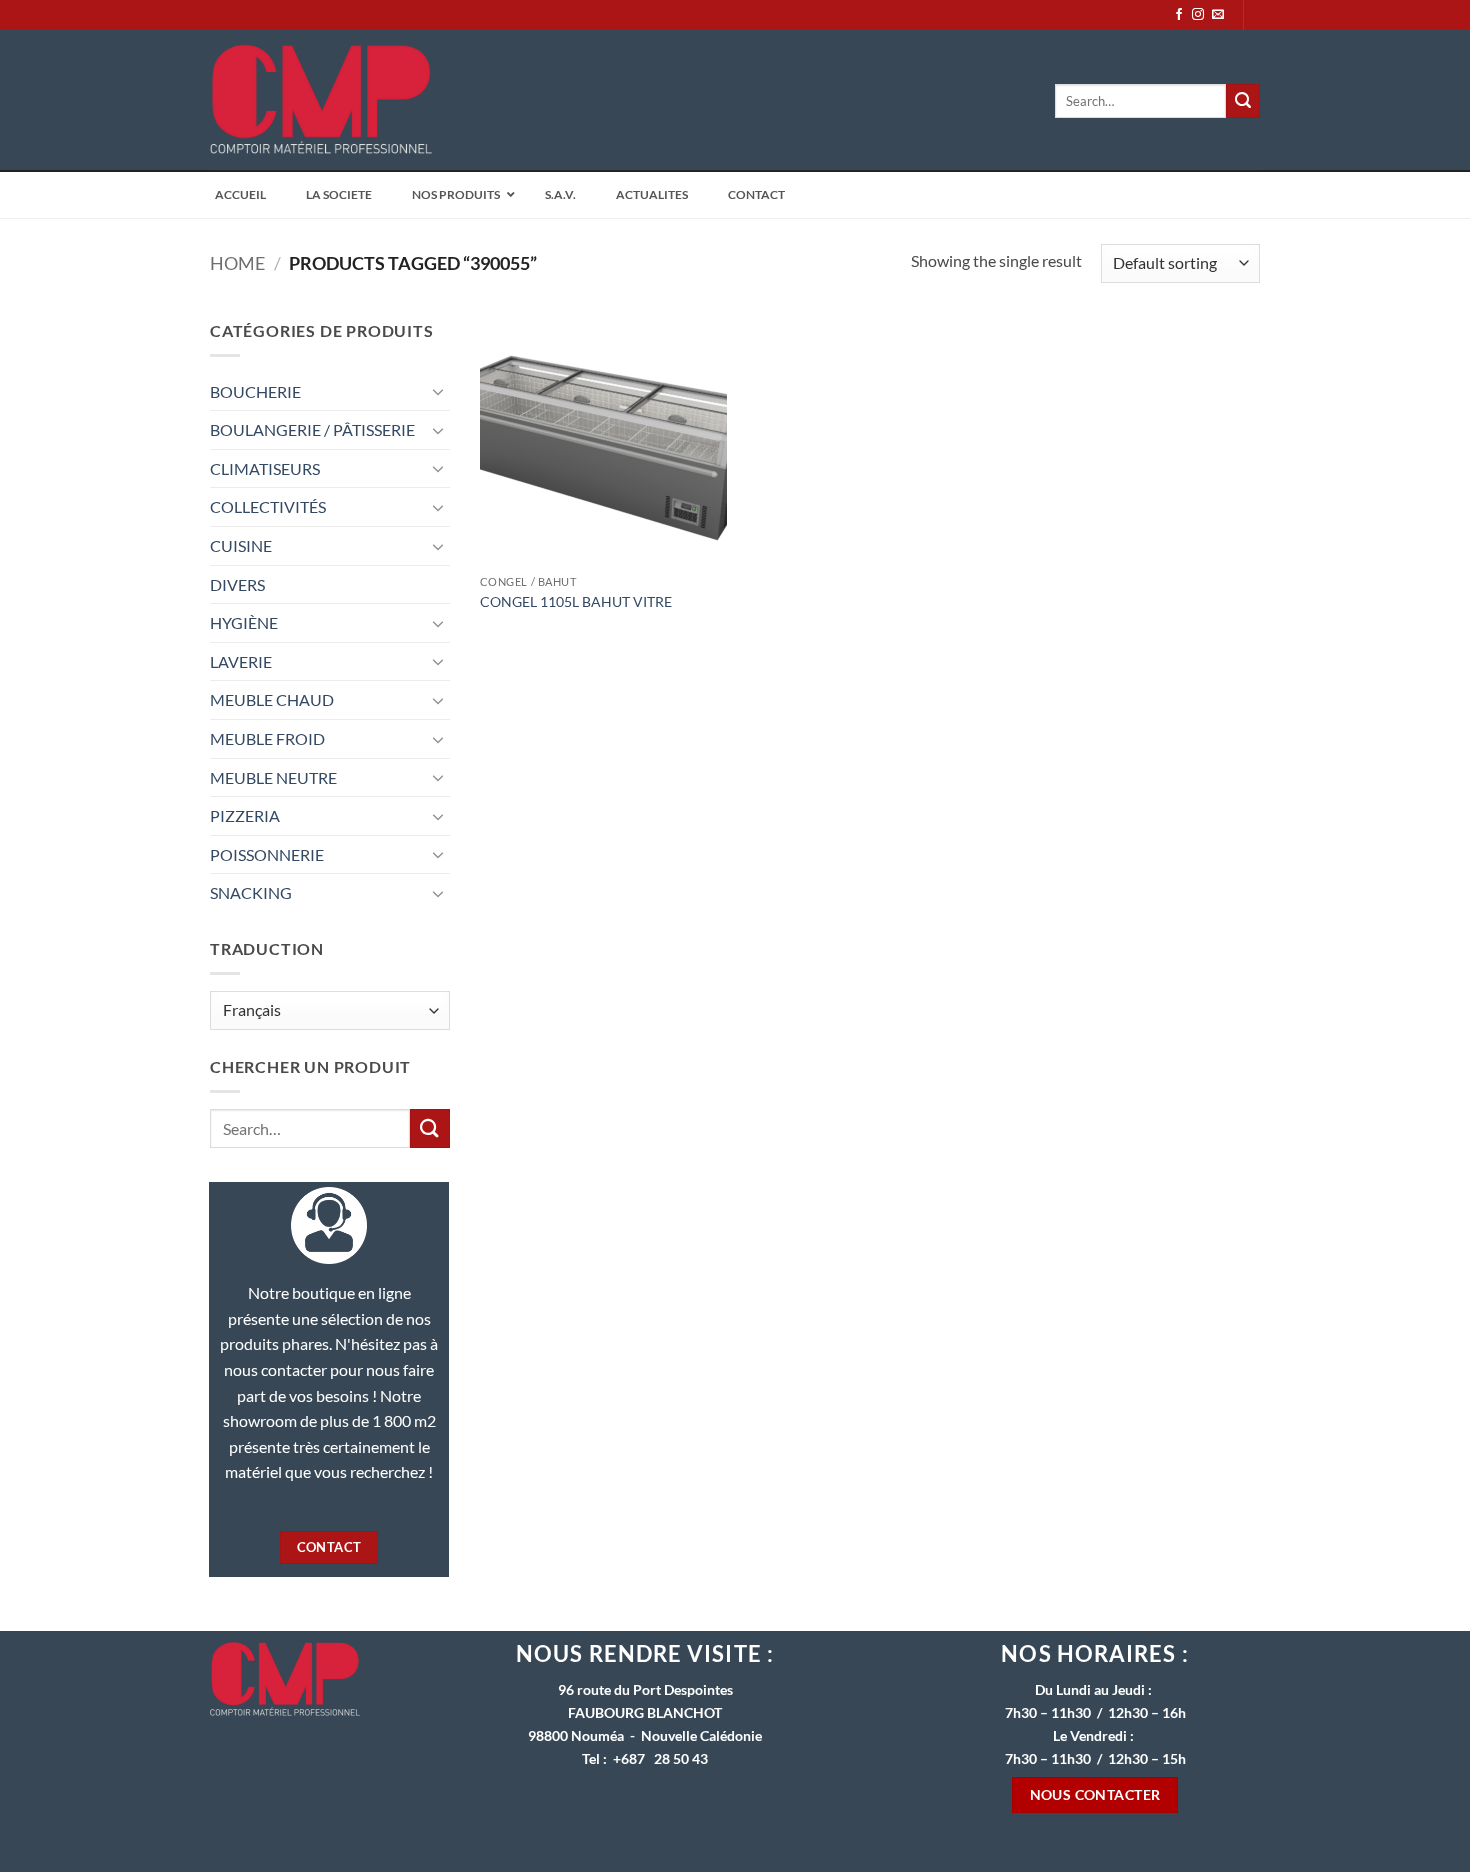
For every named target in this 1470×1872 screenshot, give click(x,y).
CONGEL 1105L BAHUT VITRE (576, 601)
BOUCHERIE (255, 391)
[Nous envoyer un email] (1218, 15)
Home (237, 263)
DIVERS (237, 584)
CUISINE (241, 545)
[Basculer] (438, 391)
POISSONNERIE (267, 854)
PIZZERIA (245, 815)
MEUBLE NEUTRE (273, 777)
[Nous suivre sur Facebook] (1179, 15)
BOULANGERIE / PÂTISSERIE (312, 429)
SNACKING (251, 892)
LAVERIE (241, 661)
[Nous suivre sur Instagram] (1198, 15)
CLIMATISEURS (265, 468)
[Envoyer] (1243, 101)
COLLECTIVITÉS (268, 506)
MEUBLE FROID (267, 738)
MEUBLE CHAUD (272, 699)
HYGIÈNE (244, 622)
